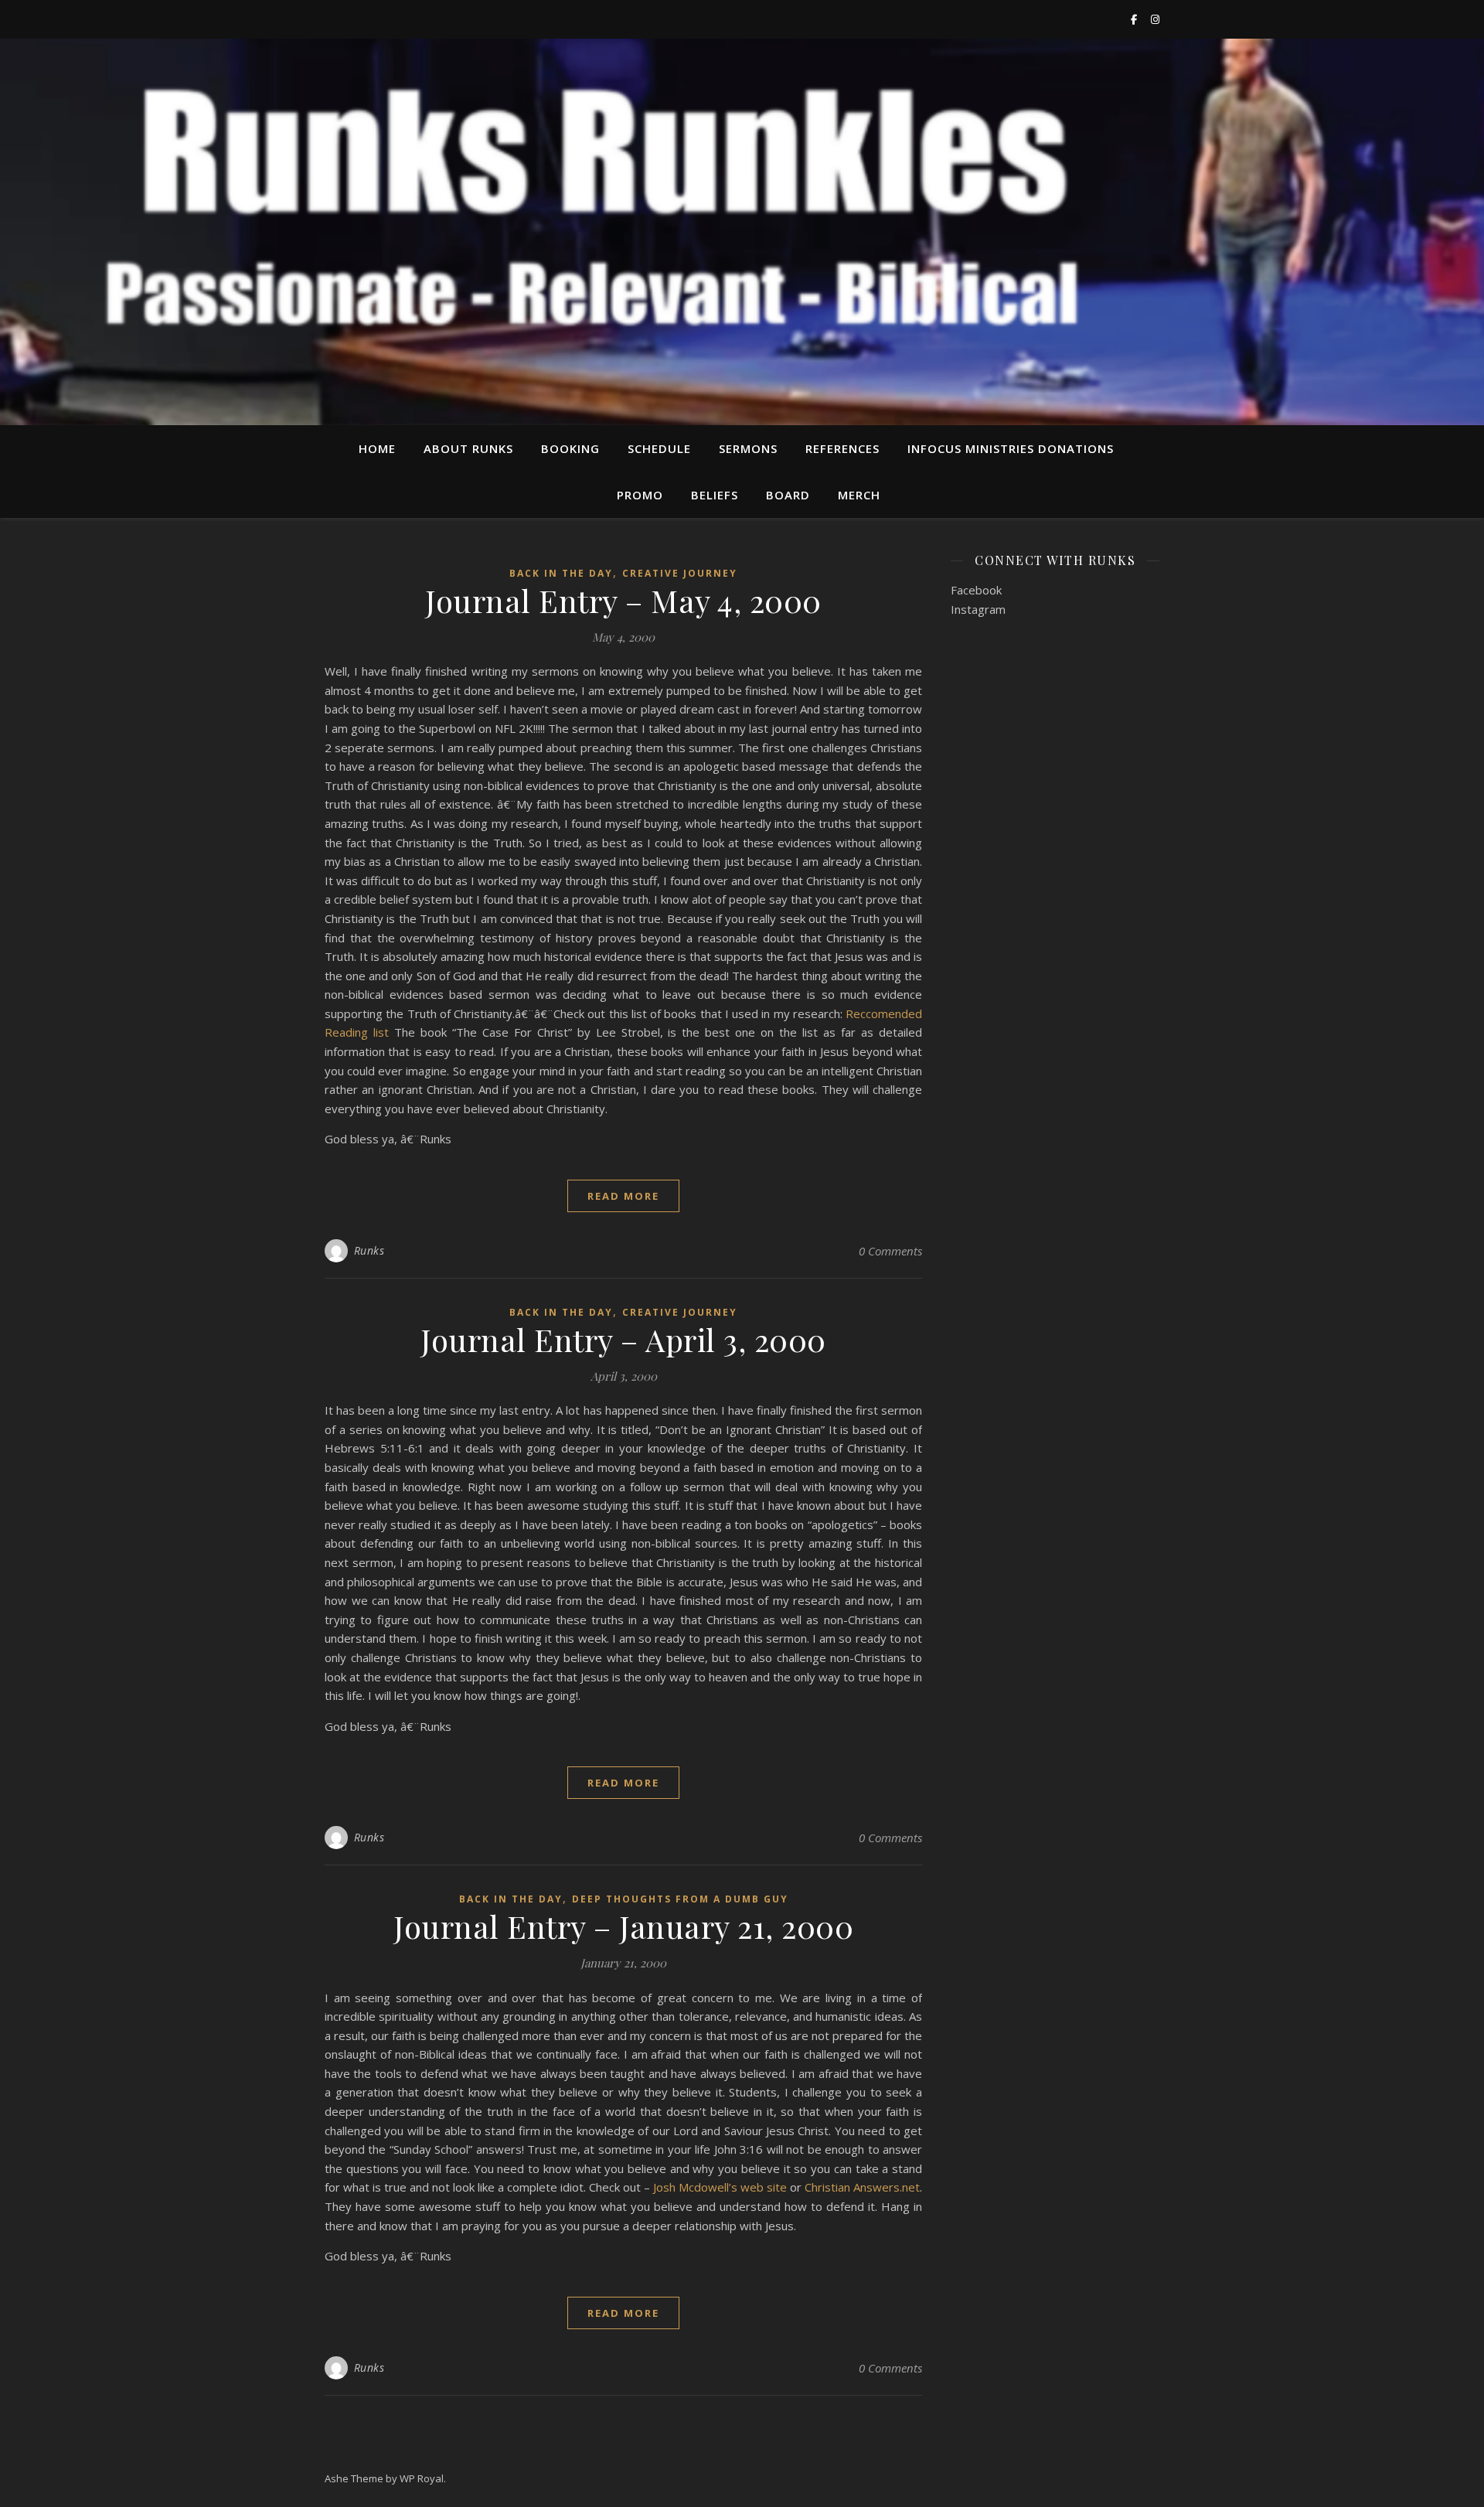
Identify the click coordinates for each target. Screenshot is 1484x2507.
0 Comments (890, 1251)
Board (788, 495)
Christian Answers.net (862, 2187)
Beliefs (715, 495)
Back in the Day (561, 573)
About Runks (468, 448)
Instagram (978, 609)
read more (623, 1196)
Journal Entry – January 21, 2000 (623, 1926)
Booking (570, 448)
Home (377, 448)
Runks (369, 1250)
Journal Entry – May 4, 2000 (623, 600)
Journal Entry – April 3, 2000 (623, 1339)
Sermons (748, 448)
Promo (640, 495)
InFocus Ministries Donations (1011, 448)
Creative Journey (680, 573)
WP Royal (422, 2478)
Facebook (976, 590)
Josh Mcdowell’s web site (720, 2187)
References (842, 448)
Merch (859, 495)
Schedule (659, 448)
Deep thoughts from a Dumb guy (680, 1899)
